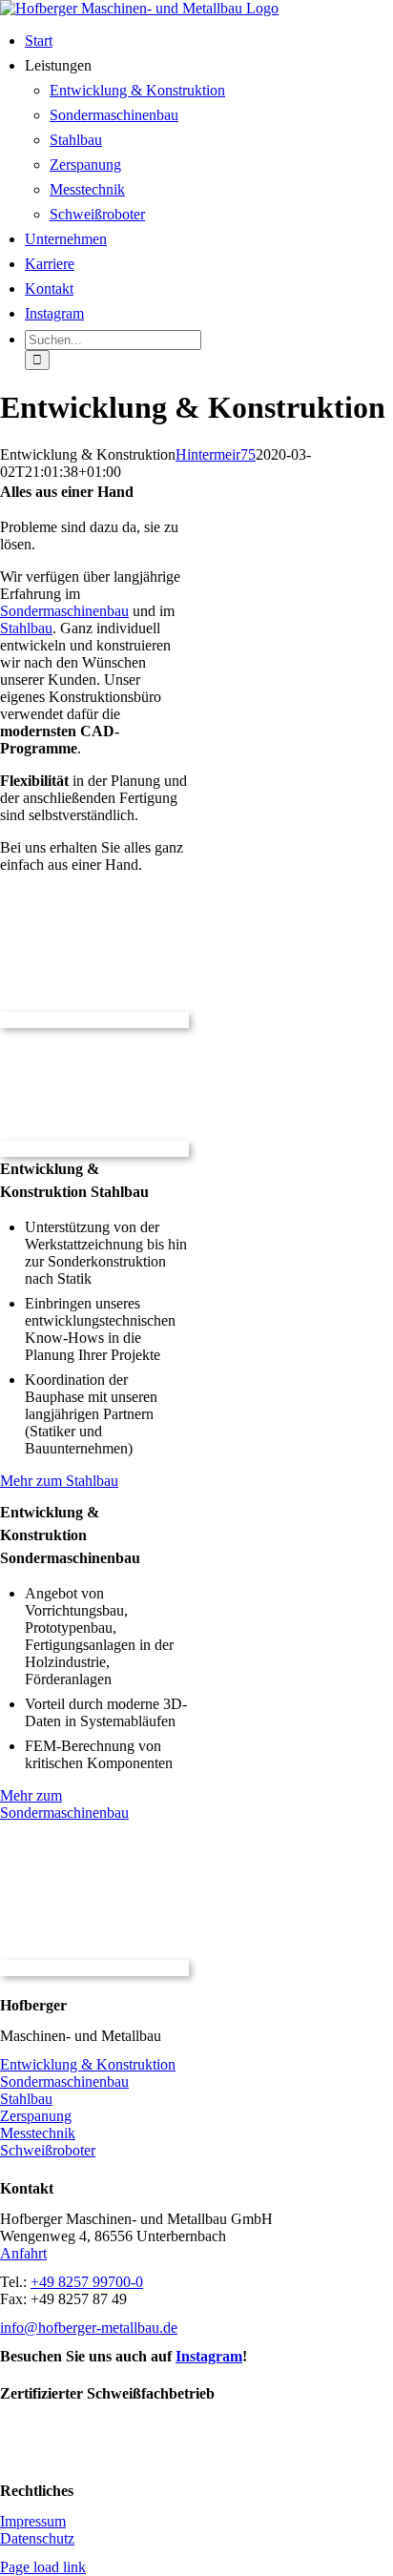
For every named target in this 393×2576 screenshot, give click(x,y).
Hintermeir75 (216, 454)
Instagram (209, 2356)
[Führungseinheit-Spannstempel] (94, 1968)
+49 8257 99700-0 (87, 2282)
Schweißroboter (48, 2150)
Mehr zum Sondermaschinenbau (64, 1804)
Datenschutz (37, 2538)
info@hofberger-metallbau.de (89, 2328)
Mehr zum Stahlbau (59, 1481)
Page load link (43, 2567)
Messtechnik (38, 2133)
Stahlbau (26, 628)
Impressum (33, 2521)
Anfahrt (23, 2253)
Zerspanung (36, 2116)
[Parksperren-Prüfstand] (94, 1149)
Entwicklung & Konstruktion (88, 2064)
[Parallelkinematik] (94, 1020)
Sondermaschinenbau (64, 611)
